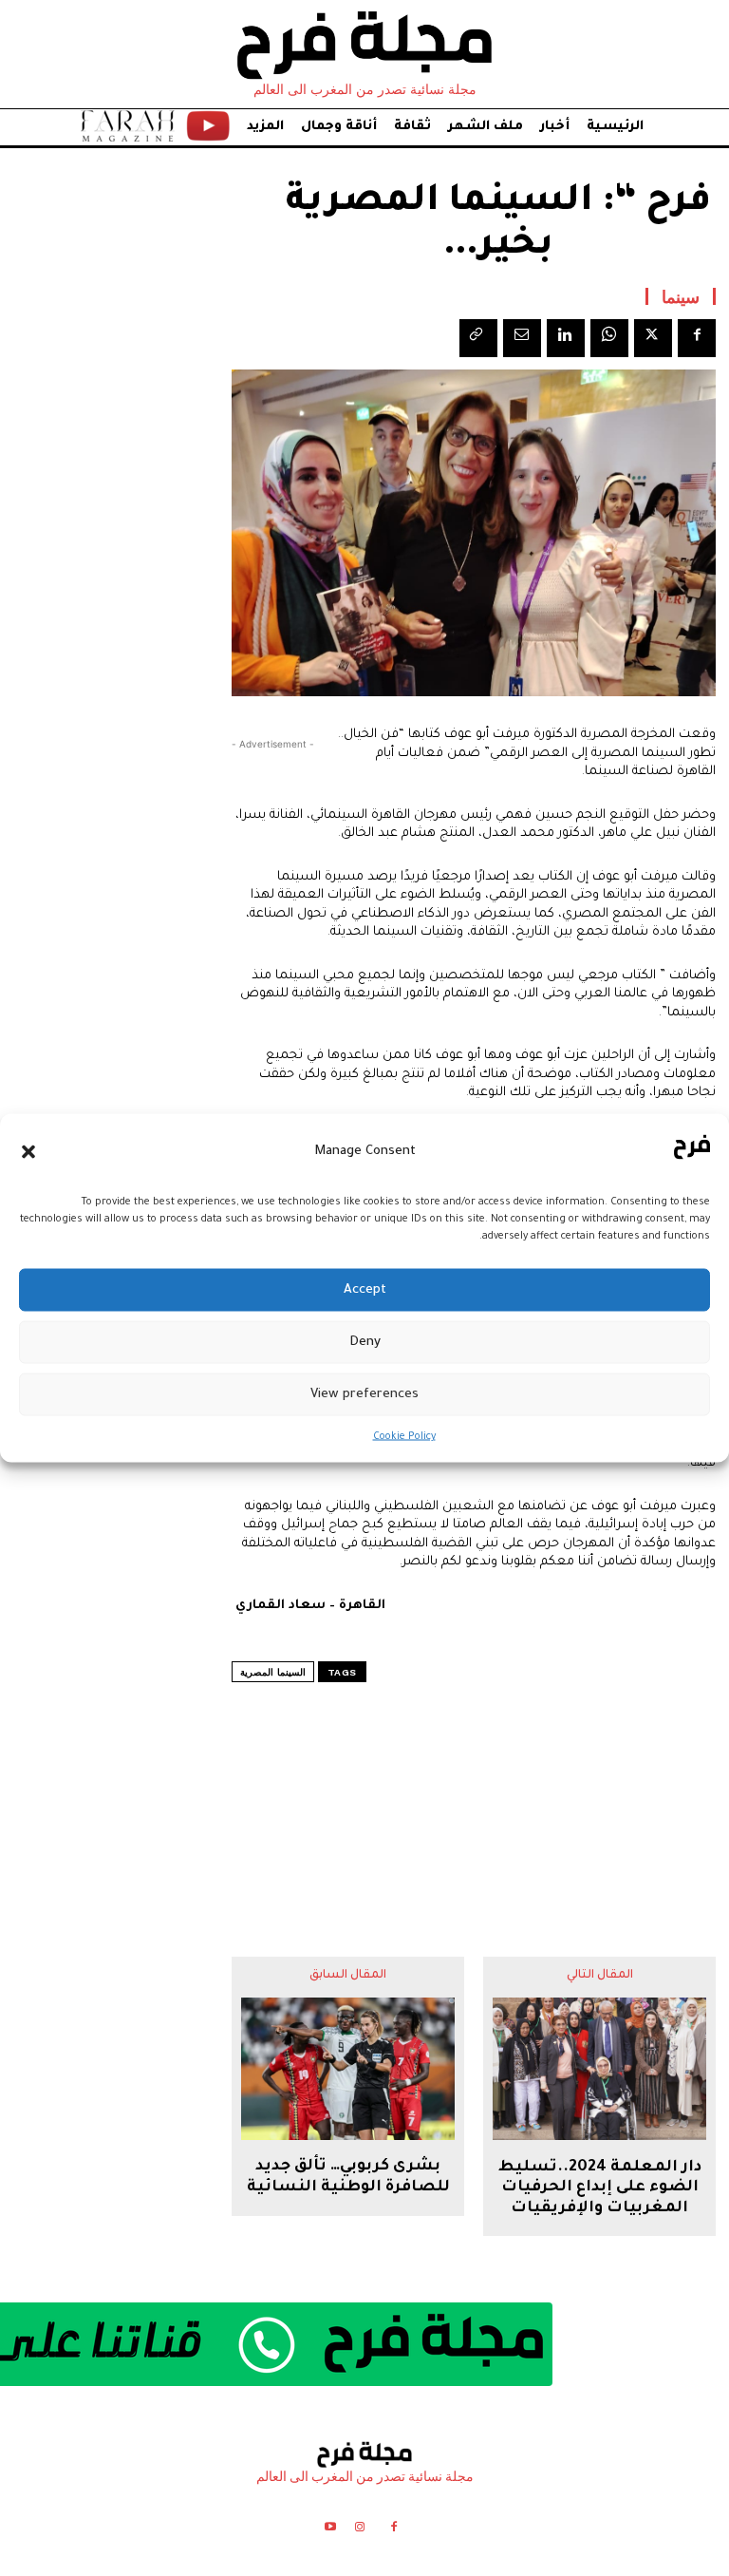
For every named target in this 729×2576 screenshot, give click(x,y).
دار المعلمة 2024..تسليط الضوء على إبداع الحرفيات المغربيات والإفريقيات (600, 2188)
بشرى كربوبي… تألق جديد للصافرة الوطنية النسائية (348, 2177)
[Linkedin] (566, 338)
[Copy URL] (478, 338)
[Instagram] (359, 2530)
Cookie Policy (404, 1437)
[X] (653, 338)
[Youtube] (330, 2530)
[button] (28, 1151)
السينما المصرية (273, 1672)
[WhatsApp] (609, 338)
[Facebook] (697, 338)
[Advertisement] (474, 1782)
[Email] (522, 338)
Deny (365, 1342)
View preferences (364, 1394)
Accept (365, 1289)
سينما (681, 296)
